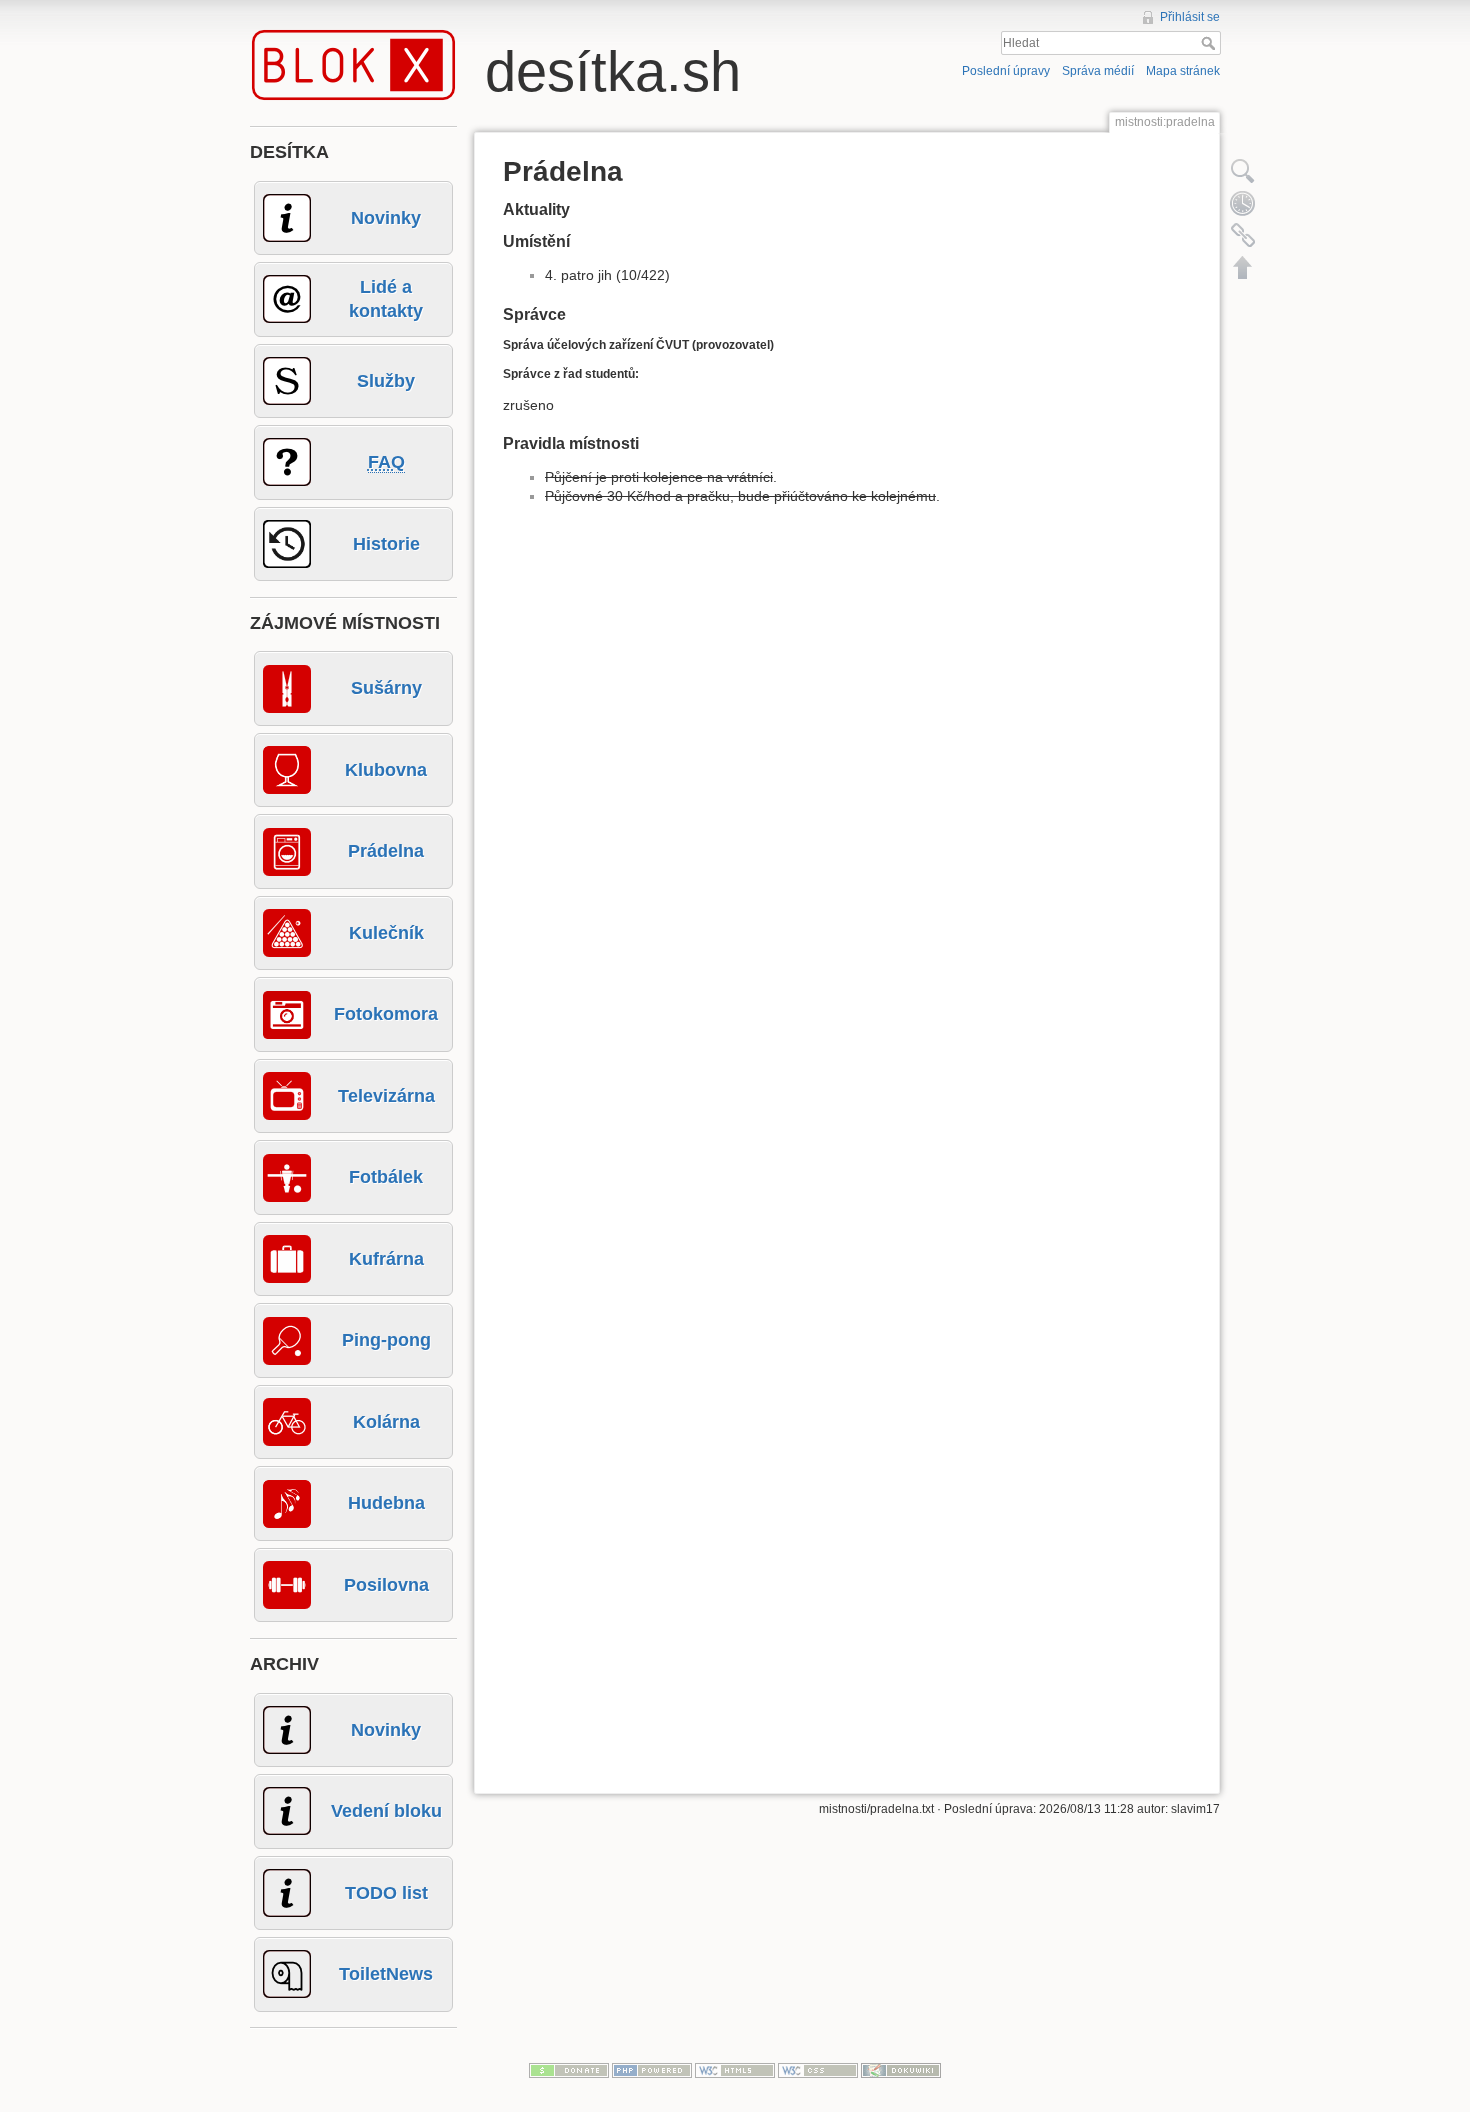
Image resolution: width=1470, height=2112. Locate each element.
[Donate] (569, 2069)
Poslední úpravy (1006, 71)
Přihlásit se (1190, 17)
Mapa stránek (1183, 71)
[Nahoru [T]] (1243, 267)
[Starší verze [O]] (1243, 203)
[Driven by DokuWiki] (901, 2069)
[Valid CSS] (818, 2069)
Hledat (1210, 43)
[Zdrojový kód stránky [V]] (1243, 171)
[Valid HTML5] (735, 2069)
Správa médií (1098, 71)
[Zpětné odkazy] (1243, 235)
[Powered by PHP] (652, 2069)
